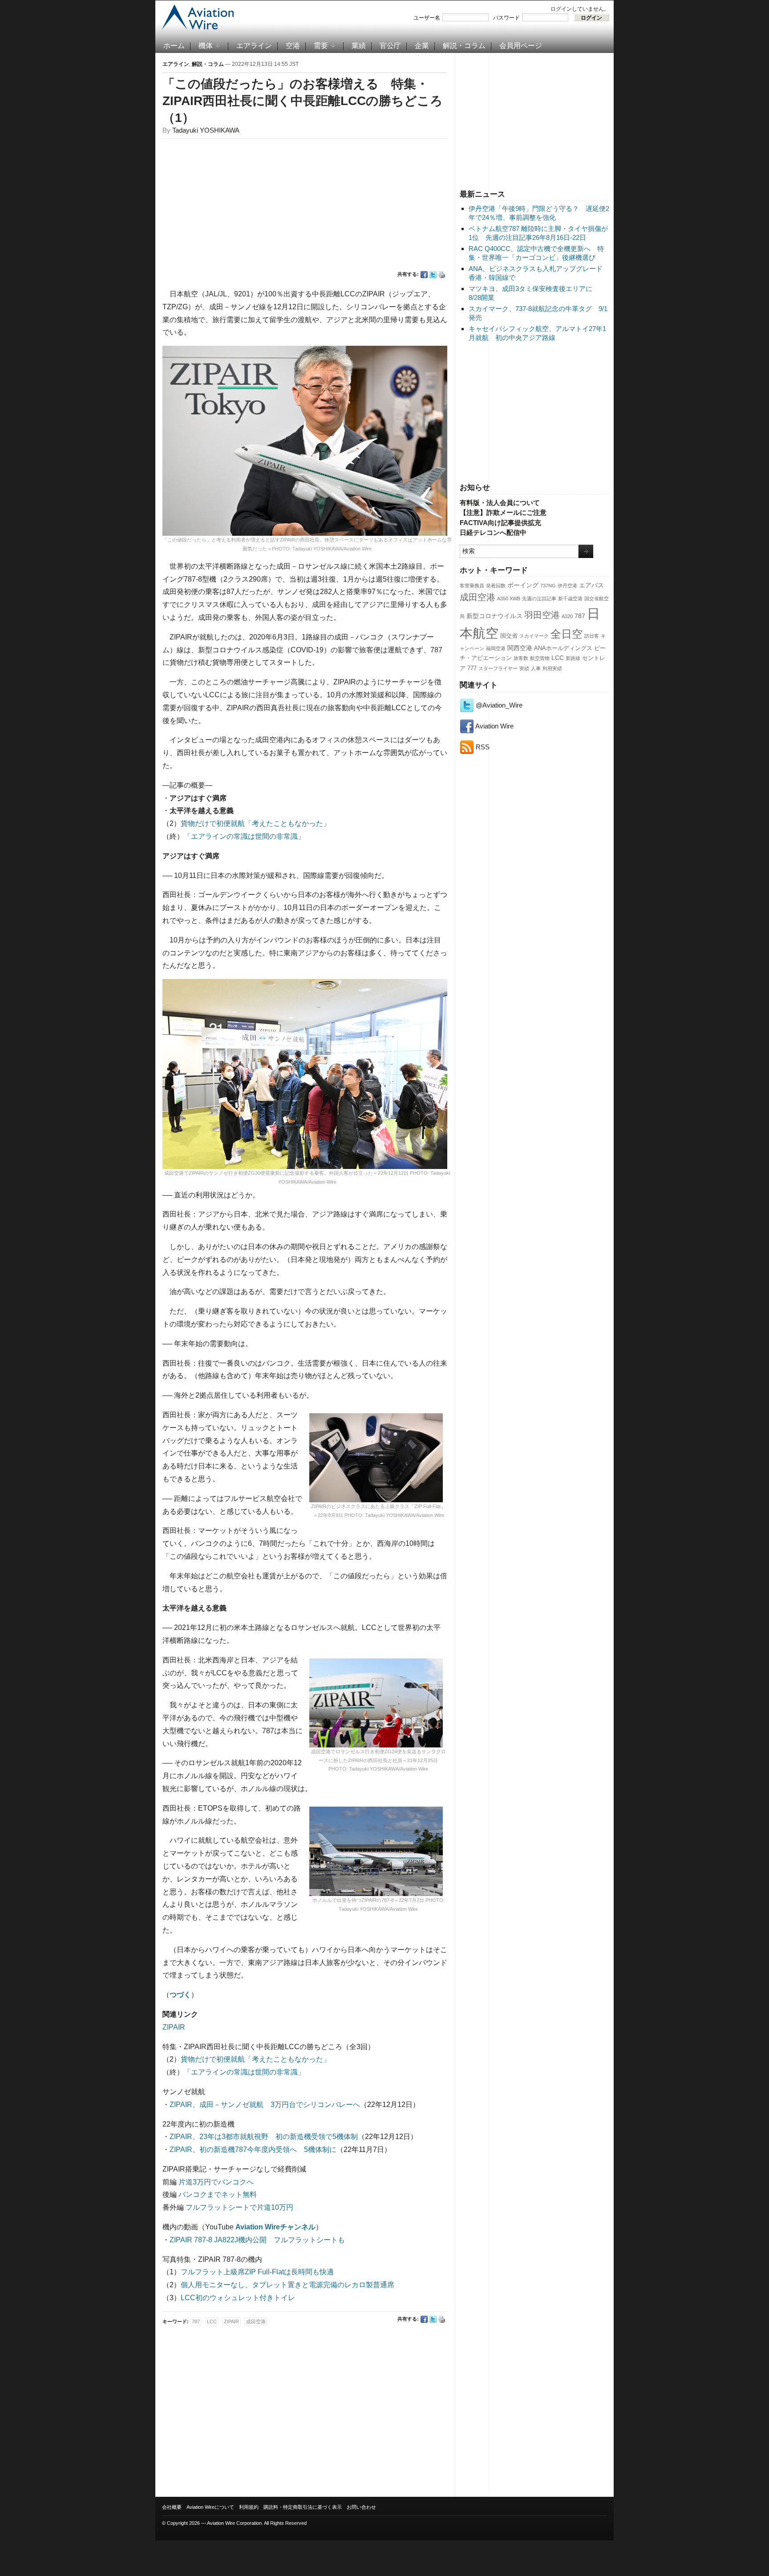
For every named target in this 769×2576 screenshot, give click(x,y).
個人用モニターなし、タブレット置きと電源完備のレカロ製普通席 (287, 2285)
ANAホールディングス (563, 648)
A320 (567, 616)
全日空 (567, 634)
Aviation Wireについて (210, 2507)
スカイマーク (534, 636)
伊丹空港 (567, 586)
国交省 (509, 636)
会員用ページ (521, 46)
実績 (524, 668)
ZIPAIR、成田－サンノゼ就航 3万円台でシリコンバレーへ (265, 2105)
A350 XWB (509, 599)
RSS (482, 747)
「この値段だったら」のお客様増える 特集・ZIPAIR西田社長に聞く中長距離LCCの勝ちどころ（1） (303, 101)
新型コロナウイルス (494, 616)
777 (472, 668)
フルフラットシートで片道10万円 (239, 2207)
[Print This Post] (442, 275)
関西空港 (520, 648)
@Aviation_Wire (498, 705)
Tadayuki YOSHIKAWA (206, 130)
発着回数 (496, 586)
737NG (548, 586)
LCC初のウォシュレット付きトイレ (238, 2298)
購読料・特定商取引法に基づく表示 (303, 2507)
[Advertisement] (534, 120)
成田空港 (478, 597)
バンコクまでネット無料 (218, 2194)
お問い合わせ (361, 2507)
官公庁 (390, 46)
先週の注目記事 (539, 599)
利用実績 (552, 668)
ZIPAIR (174, 2027)
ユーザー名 (427, 18)
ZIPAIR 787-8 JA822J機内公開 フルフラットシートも (257, 2240)
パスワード (506, 18)
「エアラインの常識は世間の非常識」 (244, 836)
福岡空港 (496, 648)
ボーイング (523, 585)
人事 (536, 668)
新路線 (573, 658)
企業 (422, 46)
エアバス (591, 585)
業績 (359, 46)
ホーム (174, 46)
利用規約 (249, 2507)
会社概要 (172, 2507)
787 (580, 616)
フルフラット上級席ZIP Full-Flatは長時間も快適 (257, 2272)
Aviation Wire (494, 726)
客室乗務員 (472, 586)
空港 (293, 46)
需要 (321, 46)
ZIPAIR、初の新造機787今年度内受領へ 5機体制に (253, 2149)
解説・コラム (464, 46)
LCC (558, 658)
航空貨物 (540, 658)
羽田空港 (542, 615)
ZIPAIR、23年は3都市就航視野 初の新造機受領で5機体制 (264, 2137)
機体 (206, 46)
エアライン (254, 46)
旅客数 (521, 658)
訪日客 (592, 636)
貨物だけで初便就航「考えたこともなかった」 (255, 823)
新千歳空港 (570, 599)
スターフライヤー (498, 668)
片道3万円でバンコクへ (216, 2182)
